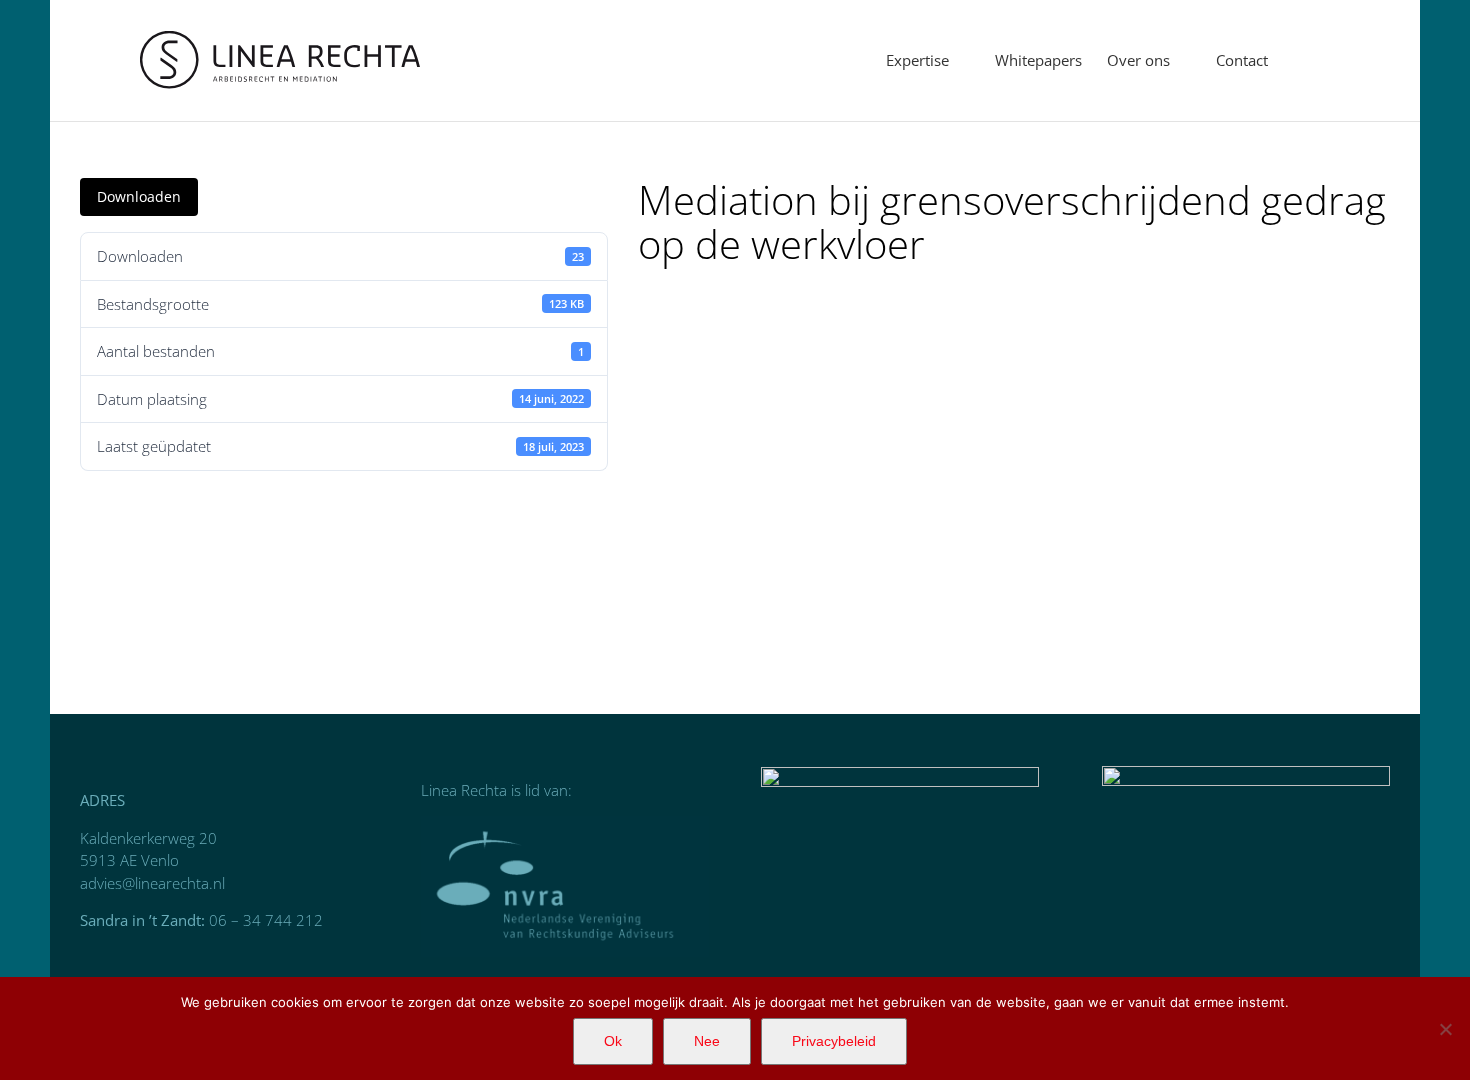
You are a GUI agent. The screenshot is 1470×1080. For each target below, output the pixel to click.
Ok (613, 1041)
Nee (707, 1041)
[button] (1299, 60)
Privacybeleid (834, 1041)
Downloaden (139, 196)
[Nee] (1445, 1029)
